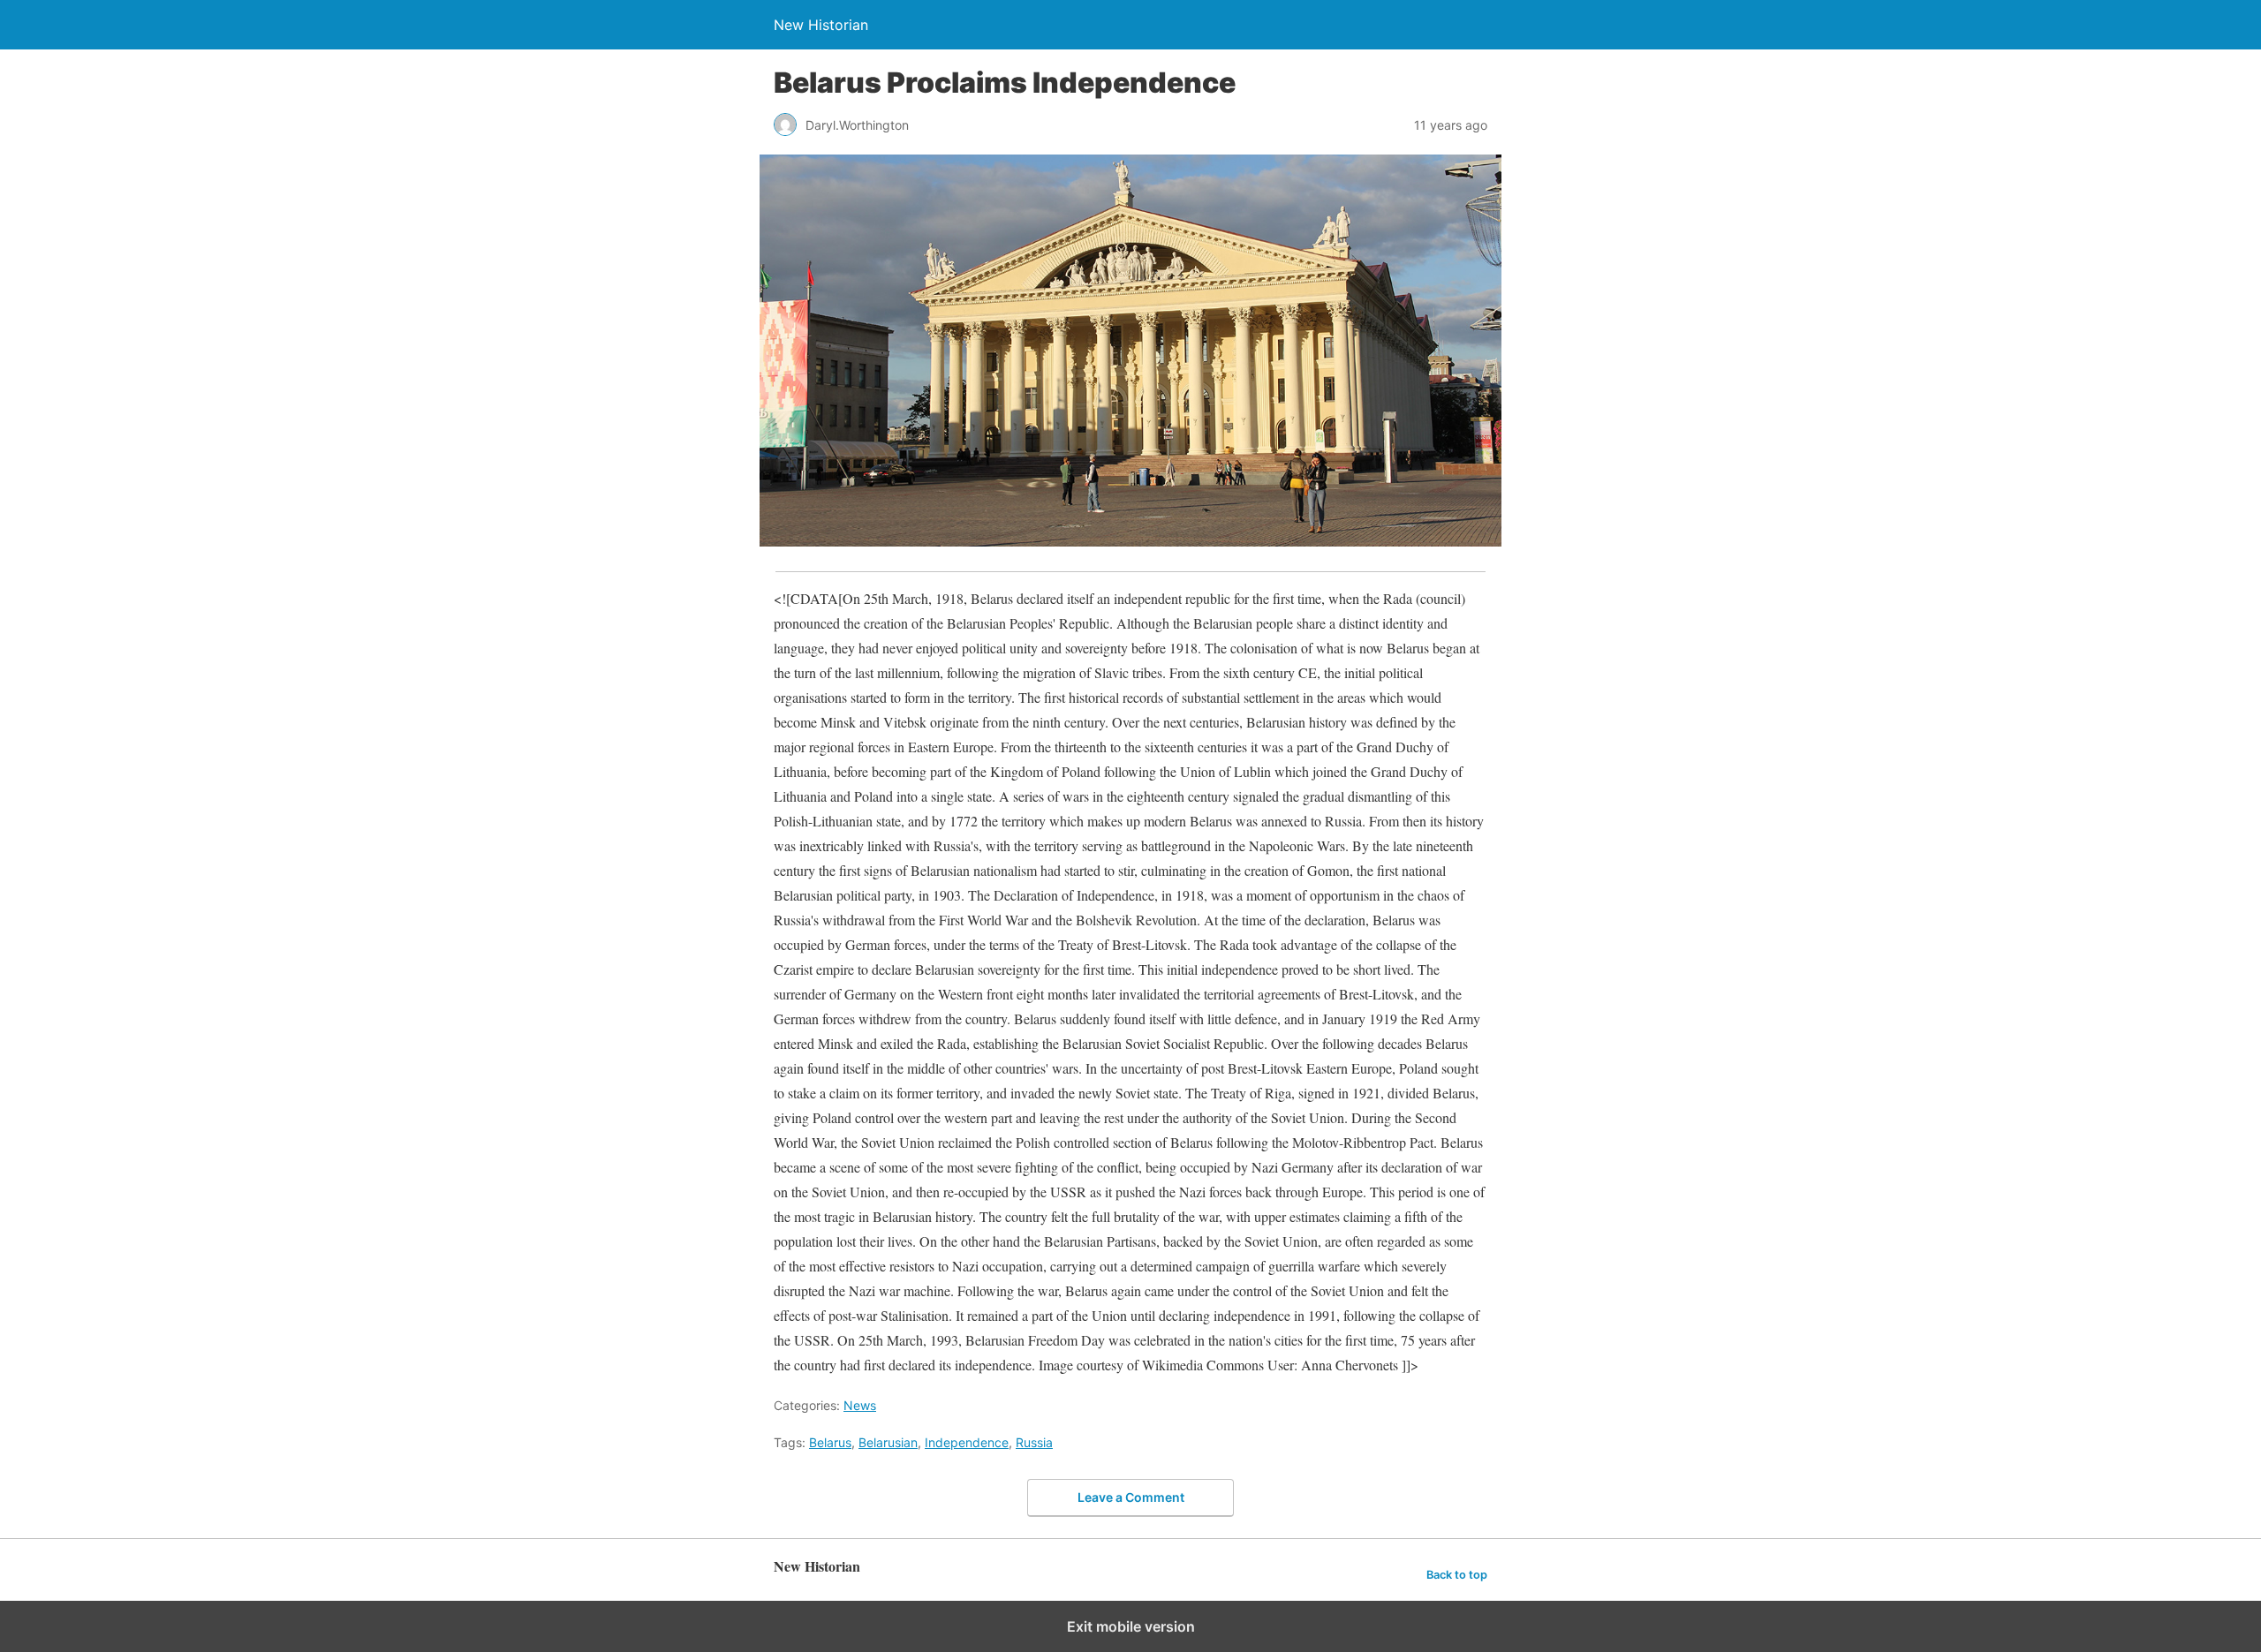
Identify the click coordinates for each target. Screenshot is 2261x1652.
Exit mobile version (1131, 1626)
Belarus (830, 1442)
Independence (967, 1442)
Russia (1034, 1442)
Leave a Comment (1131, 1497)
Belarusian (888, 1442)
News (860, 1405)
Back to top (1457, 1575)
